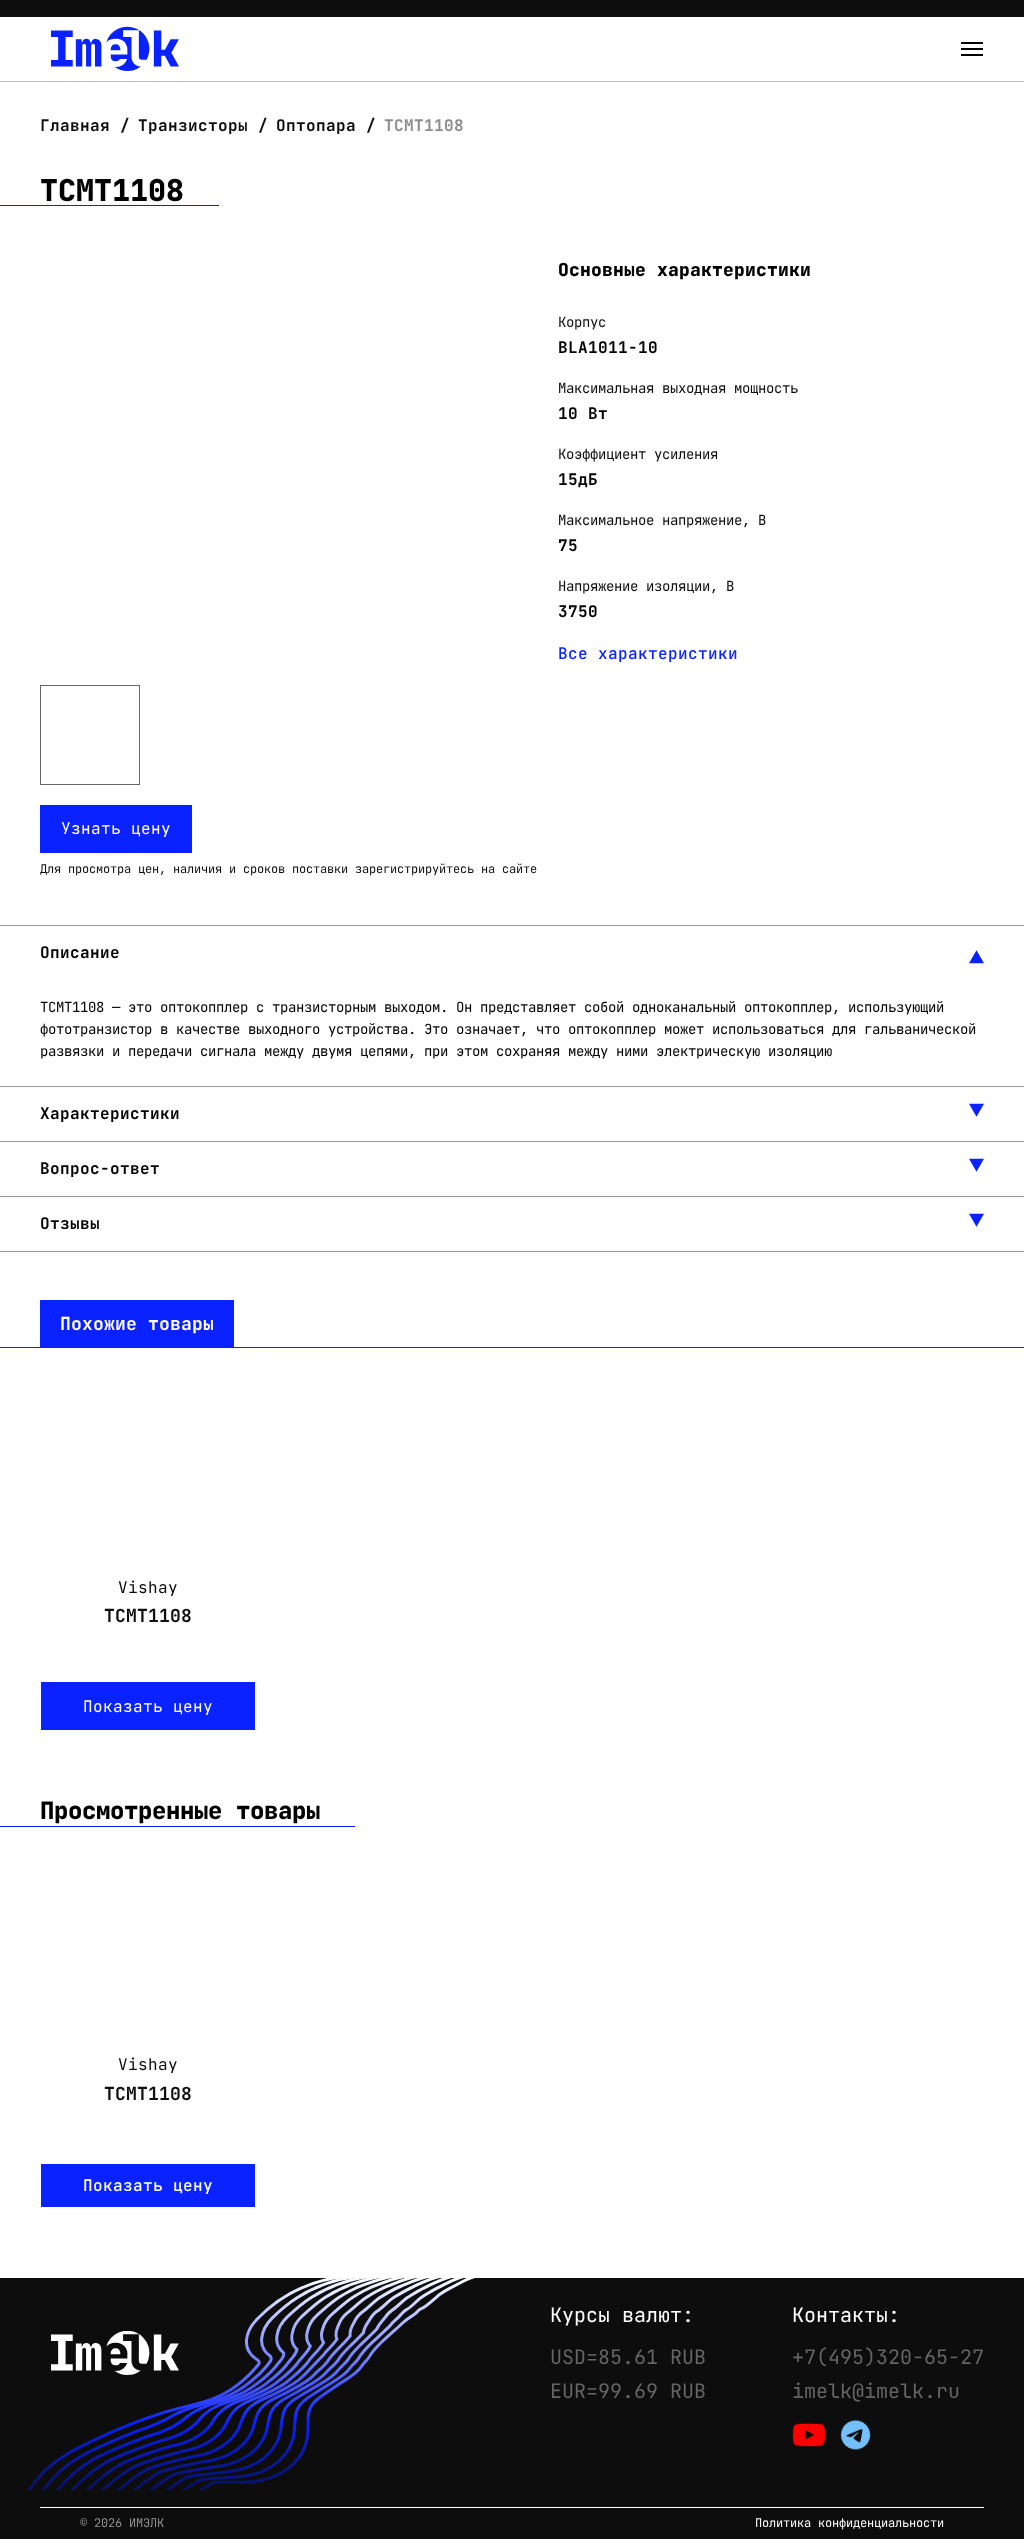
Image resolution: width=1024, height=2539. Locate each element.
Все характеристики (648, 653)
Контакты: (846, 2315)
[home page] (115, 49)
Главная (80, 125)
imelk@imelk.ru (876, 2391)
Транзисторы (193, 125)
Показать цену (148, 1706)
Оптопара (316, 125)
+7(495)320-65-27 (888, 2357)
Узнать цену (116, 828)
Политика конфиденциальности (849, 2523)
